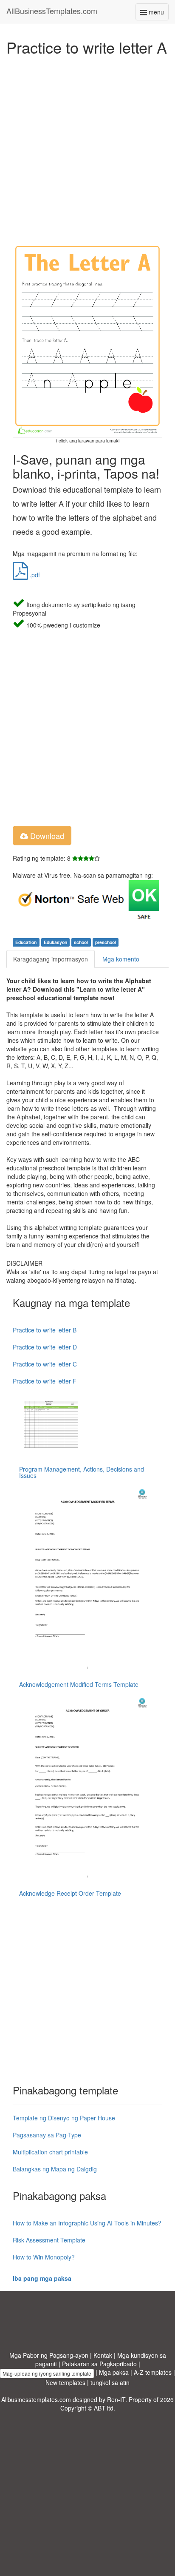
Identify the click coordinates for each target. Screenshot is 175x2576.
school (81, 942)
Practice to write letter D (45, 1347)
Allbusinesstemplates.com (36, 2399)
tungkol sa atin (110, 2382)
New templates (65, 2382)
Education (26, 942)
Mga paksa (114, 2372)
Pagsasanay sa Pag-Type (47, 2135)
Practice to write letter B (45, 1330)
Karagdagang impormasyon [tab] (51, 959)
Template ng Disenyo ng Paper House (64, 2118)
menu (158, 14)
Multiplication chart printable (50, 2152)
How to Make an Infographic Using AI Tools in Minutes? (87, 2223)
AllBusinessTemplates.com (52, 11)
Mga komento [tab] (121, 959)
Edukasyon (55, 942)
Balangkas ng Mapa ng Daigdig (55, 2169)
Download (46, 836)
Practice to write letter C (45, 1364)
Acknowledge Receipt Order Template (70, 1893)
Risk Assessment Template (49, 2240)
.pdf (34, 575)
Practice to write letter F (45, 1381)
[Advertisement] (87, 148)
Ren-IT (116, 2399)
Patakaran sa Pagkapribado (99, 2364)
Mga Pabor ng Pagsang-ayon (49, 2355)
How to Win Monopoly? (44, 2257)
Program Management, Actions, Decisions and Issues (82, 1472)
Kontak (103, 2355)
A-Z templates (153, 2372)
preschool (106, 942)
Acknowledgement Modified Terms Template (79, 1684)
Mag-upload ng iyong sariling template (47, 2373)
